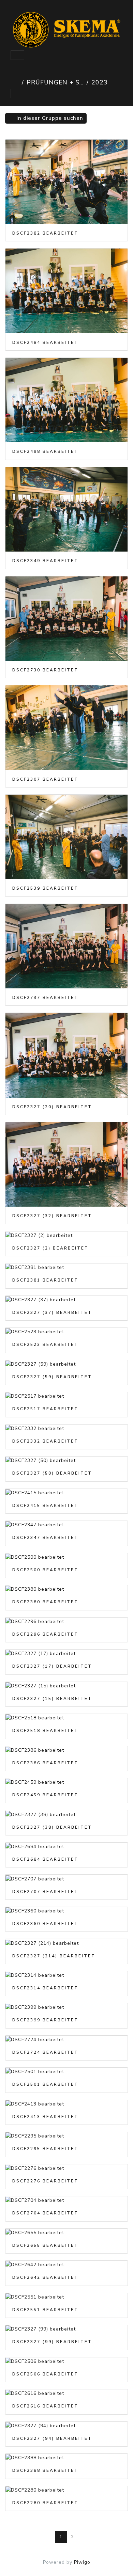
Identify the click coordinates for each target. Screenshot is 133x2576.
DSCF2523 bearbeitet (45, 1345)
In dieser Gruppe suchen (49, 118)
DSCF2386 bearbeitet (45, 1763)
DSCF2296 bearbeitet (45, 1634)
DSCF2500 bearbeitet (45, 1570)
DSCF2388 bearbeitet (45, 2470)
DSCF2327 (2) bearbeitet (50, 1248)
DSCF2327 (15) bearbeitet (52, 1699)
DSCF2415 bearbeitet (45, 1506)
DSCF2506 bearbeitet (45, 2374)
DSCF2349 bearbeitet (45, 561)
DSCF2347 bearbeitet (45, 1538)
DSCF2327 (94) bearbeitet (52, 2438)
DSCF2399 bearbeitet (45, 2020)
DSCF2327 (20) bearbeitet (52, 1107)
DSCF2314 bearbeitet (45, 1988)
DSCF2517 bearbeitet (45, 1409)
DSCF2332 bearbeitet (45, 1441)
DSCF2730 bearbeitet (45, 670)
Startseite (15, 82)
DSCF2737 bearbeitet (45, 998)
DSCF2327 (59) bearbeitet (52, 1377)
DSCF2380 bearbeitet (45, 1602)
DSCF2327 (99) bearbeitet (52, 2342)
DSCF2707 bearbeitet (45, 1892)
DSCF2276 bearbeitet (45, 2181)
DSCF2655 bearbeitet (45, 2245)
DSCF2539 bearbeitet (45, 888)
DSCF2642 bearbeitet (45, 2277)
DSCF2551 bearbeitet (45, 2310)
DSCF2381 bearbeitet (45, 1280)
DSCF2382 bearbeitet (45, 233)
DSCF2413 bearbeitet (45, 2117)
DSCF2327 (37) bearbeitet (52, 1313)
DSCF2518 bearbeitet (45, 1731)
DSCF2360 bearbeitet (45, 1924)
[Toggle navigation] (17, 55)
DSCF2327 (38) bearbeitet (52, 1827)
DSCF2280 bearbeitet (45, 2503)
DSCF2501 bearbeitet (45, 2084)
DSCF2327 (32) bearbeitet (52, 1216)
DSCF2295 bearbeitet (45, 2149)
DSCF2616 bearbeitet (45, 2406)
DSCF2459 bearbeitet (45, 1795)
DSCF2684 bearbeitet (45, 1859)
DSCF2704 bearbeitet (45, 2213)
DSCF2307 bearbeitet (45, 779)
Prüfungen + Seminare (55, 82)
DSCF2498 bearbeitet (45, 451)
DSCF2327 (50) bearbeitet (52, 1473)
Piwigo (82, 2562)
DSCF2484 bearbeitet (45, 343)
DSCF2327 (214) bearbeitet (54, 1956)
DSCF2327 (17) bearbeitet (52, 1666)
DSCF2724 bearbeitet (45, 2052)
